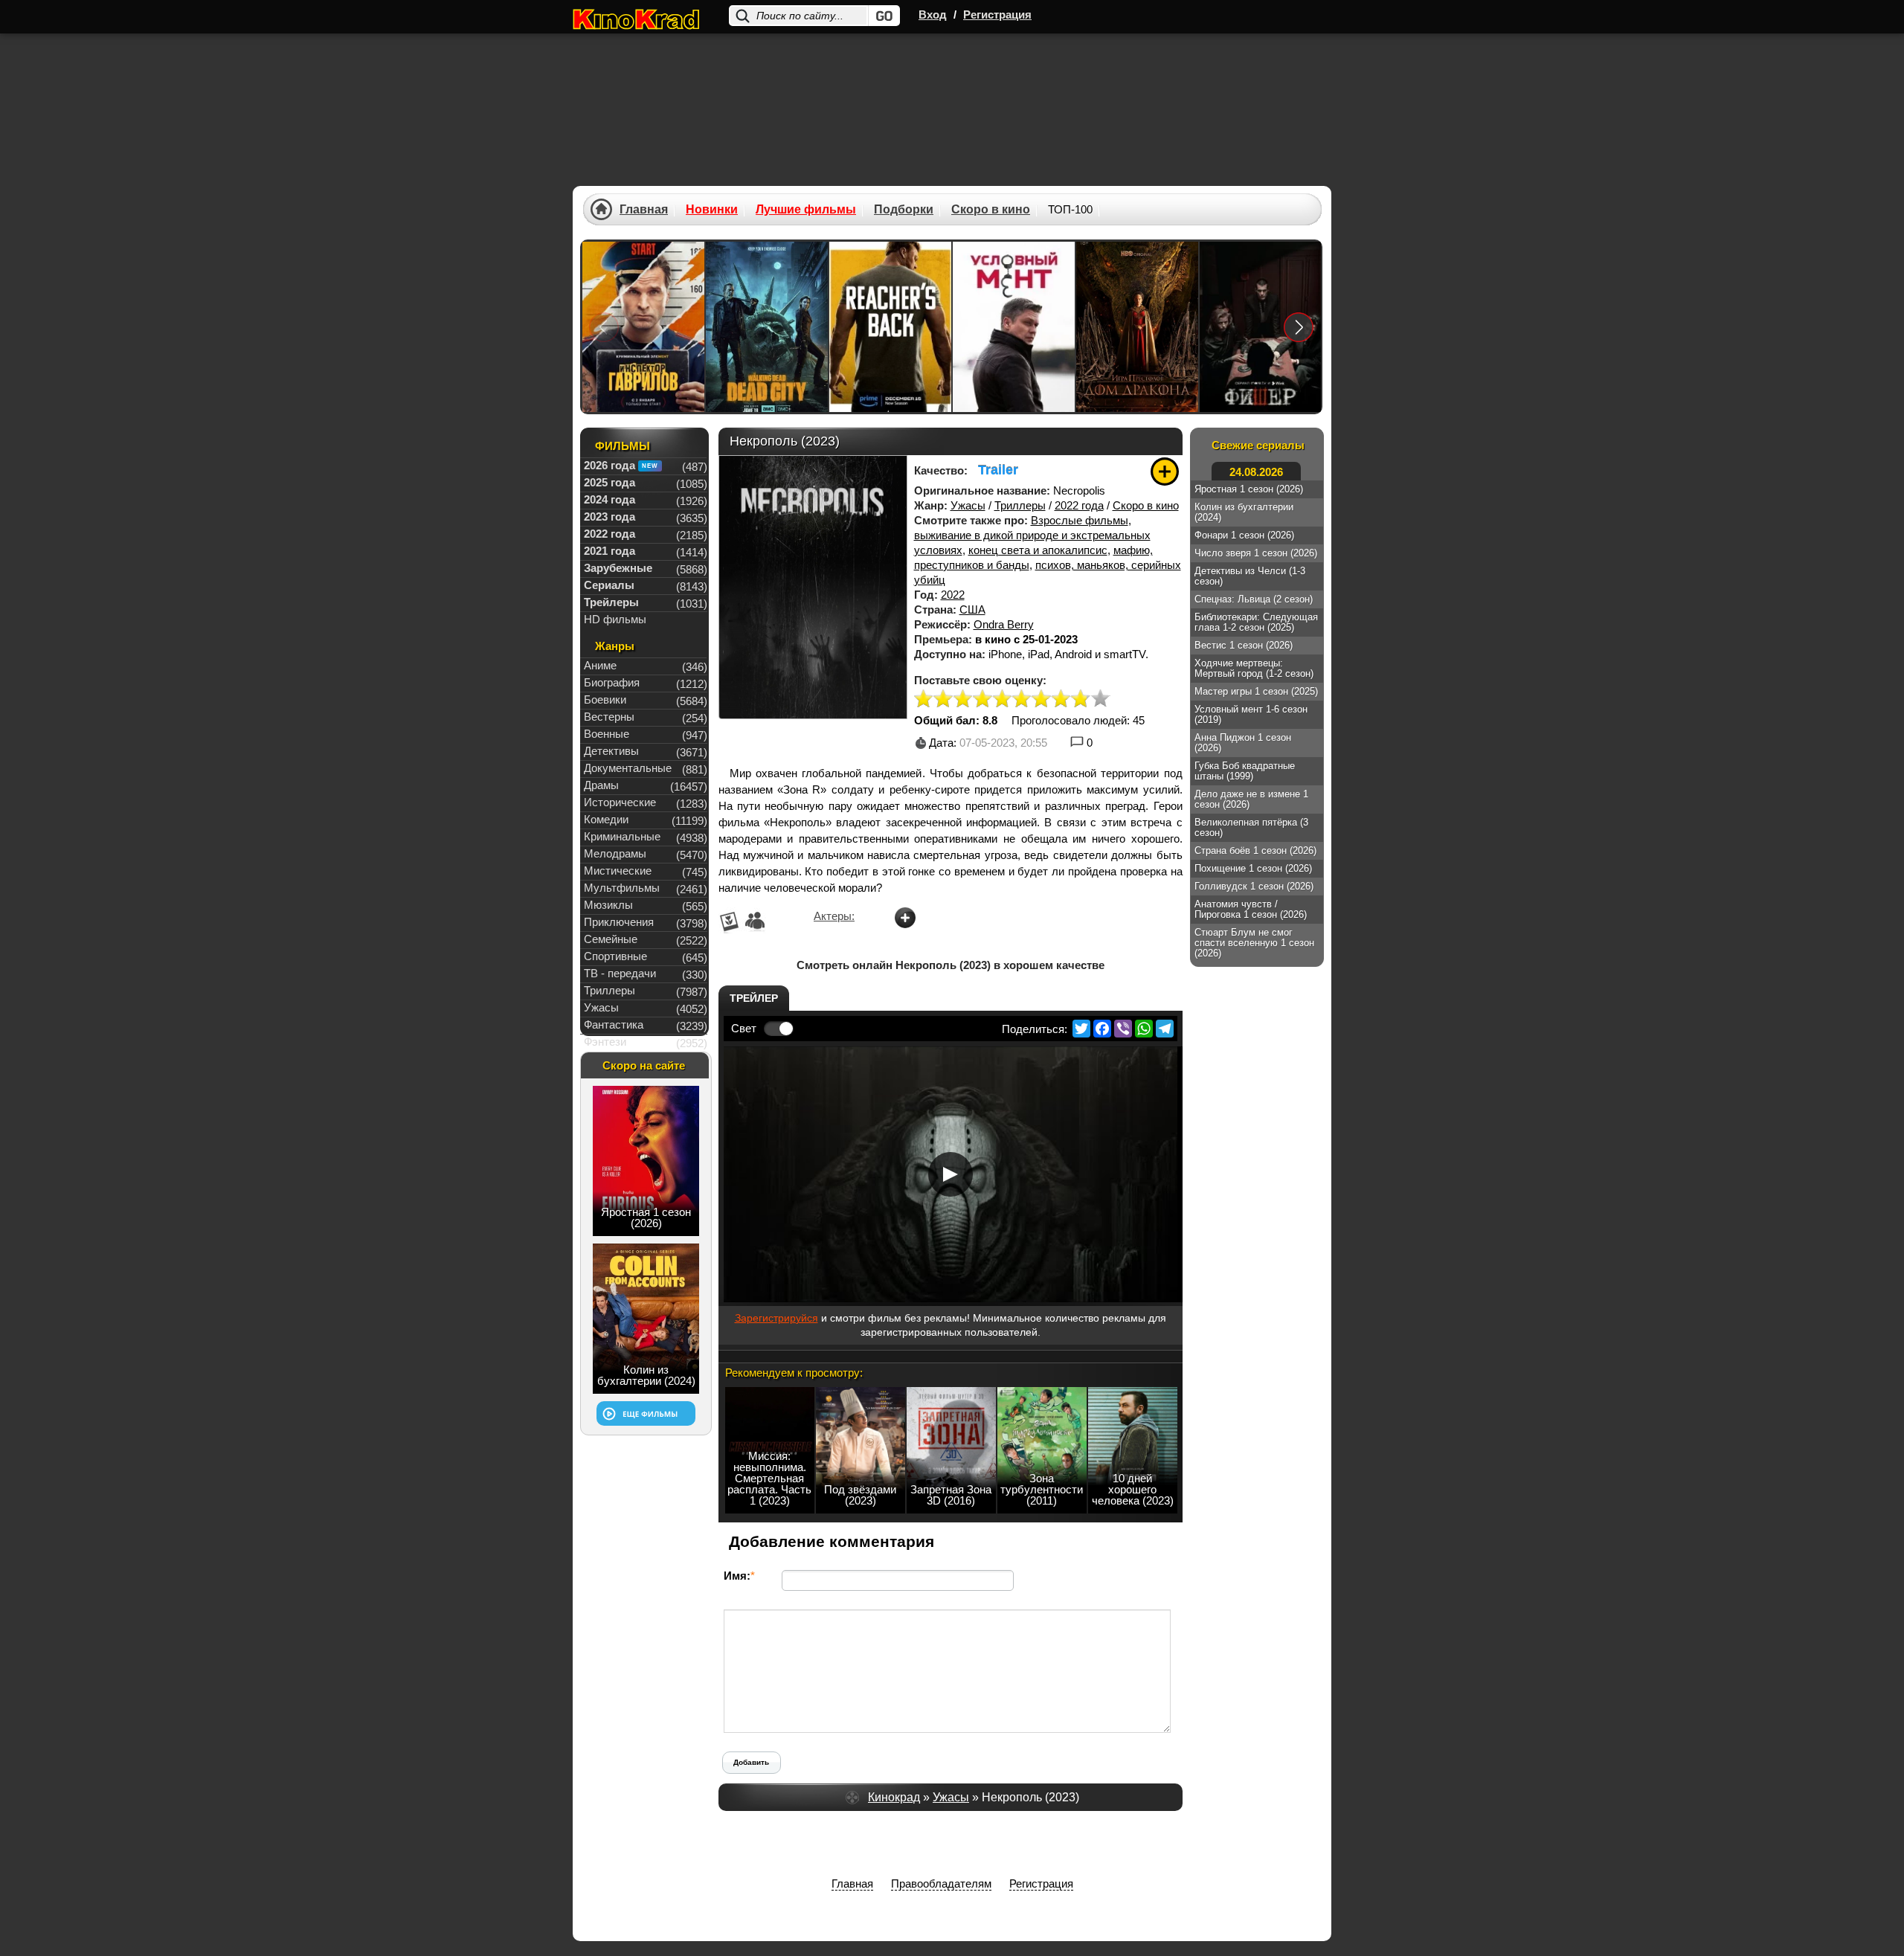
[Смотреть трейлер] (951, 1174)
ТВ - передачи (620, 973)
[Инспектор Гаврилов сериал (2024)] (643, 327)
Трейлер (754, 998)
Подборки (904, 210)
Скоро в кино (1146, 505)
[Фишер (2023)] (1261, 327)
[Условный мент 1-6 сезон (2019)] (1014, 327)
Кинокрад (894, 1797)
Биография (612, 682)
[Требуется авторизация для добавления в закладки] (1165, 472)
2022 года (1079, 505)
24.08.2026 (1256, 472)
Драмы (601, 785)
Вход (933, 15)
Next (1299, 327)
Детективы (611, 751)
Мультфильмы (622, 888)
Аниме (600, 665)
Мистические (618, 871)
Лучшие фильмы (806, 210)
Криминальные (622, 836)
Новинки (712, 210)
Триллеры (1020, 505)
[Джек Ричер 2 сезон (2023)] (890, 327)
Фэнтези (605, 1042)
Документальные (628, 768)
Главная (644, 210)
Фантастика (614, 1024)
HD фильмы (615, 619)
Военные (607, 734)
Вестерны (609, 717)
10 (1100, 699)
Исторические (620, 802)
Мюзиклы (608, 905)
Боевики (605, 699)
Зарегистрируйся (776, 1318)
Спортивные (615, 956)
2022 (953, 595)
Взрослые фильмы (1080, 520)
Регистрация (997, 15)
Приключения (619, 922)
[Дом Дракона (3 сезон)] (1137, 327)
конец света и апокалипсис (1038, 550)
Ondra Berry (1004, 624)
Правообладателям (941, 1883)
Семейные (611, 939)
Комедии (606, 819)
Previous (604, 327)
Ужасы (968, 505)
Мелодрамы (615, 853)
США (972, 609)
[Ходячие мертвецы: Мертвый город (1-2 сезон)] (767, 327)
